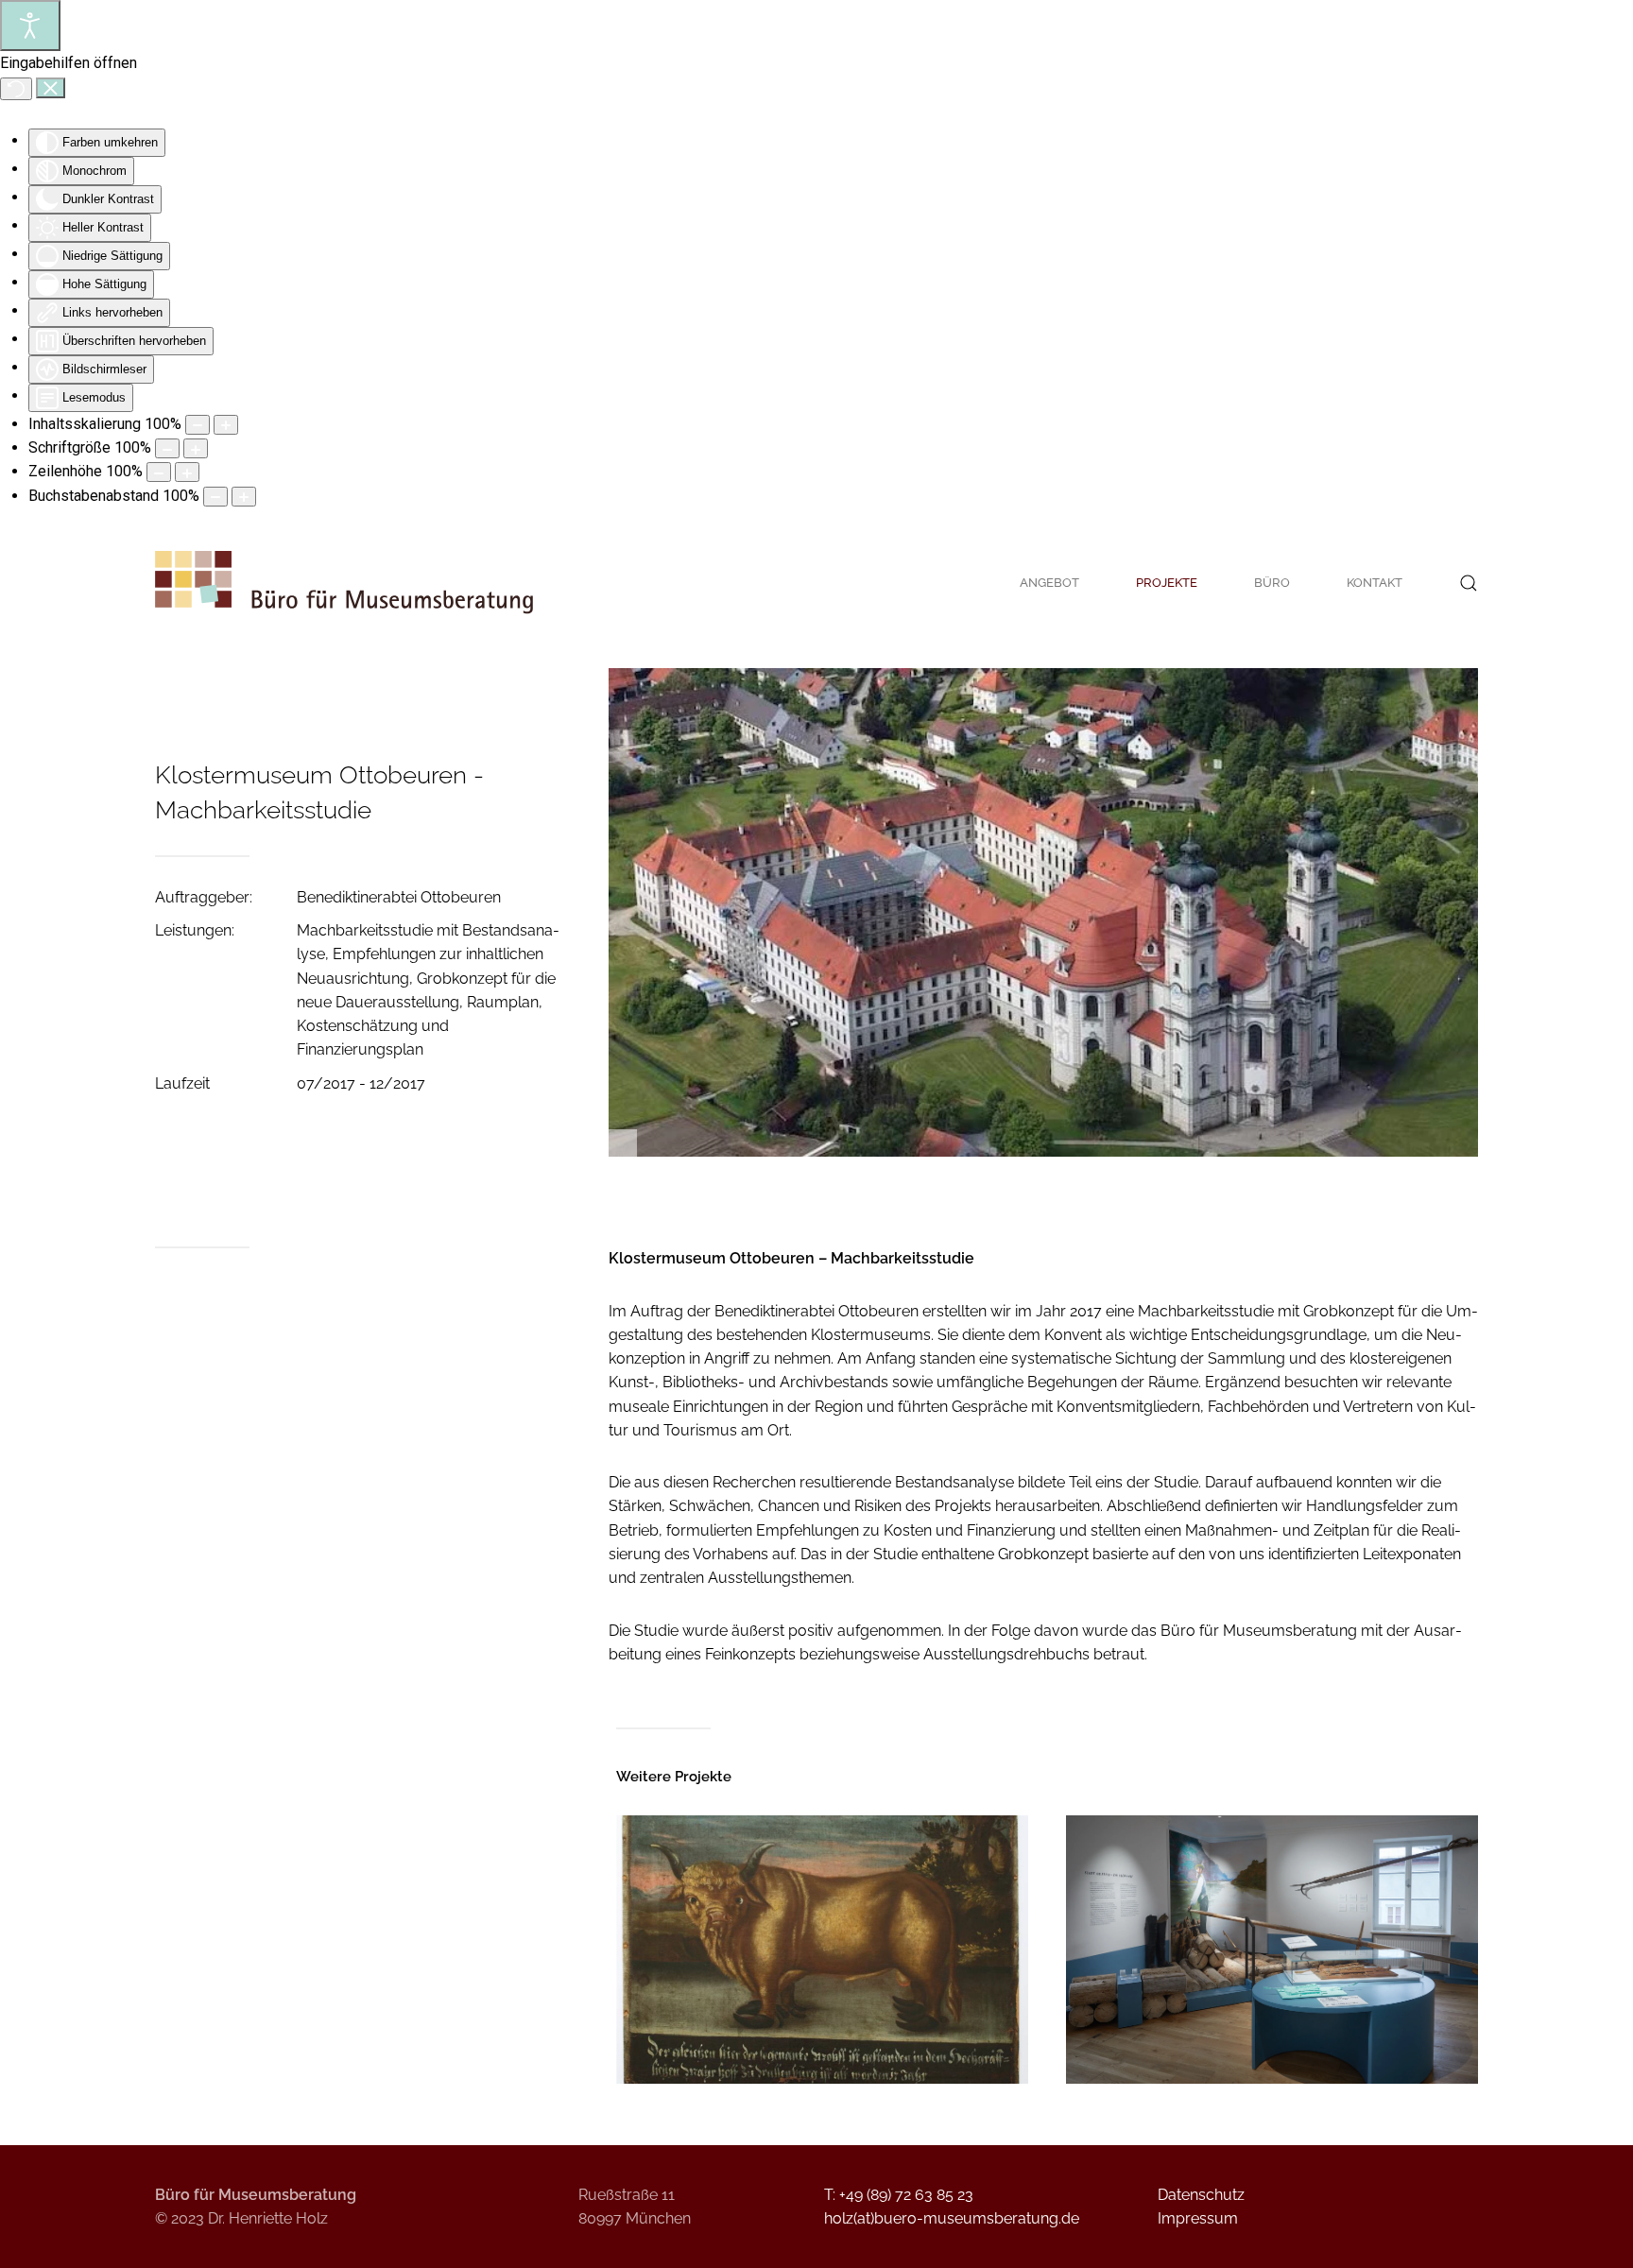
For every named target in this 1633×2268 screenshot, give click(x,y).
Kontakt (1375, 583)
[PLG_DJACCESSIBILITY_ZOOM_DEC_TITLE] (198, 425)
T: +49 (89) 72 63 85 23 (899, 2195)
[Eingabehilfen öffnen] (30, 26)
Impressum (1198, 2218)
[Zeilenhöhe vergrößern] (187, 472)
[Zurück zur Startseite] (344, 583)
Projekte (1167, 583)
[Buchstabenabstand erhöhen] (244, 497)
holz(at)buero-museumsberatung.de (952, 2218)
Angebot (1049, 583)
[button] (1469, 583)
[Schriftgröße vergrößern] (196, 448)
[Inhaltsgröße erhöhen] (226, 425)
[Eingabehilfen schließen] (51, 88)
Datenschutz (1201, 2195)
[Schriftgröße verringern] (167, 448)
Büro (1272, 583)
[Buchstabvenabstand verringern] (215, 497)
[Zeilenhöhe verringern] (159, 472)
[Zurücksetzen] (16, 89)
